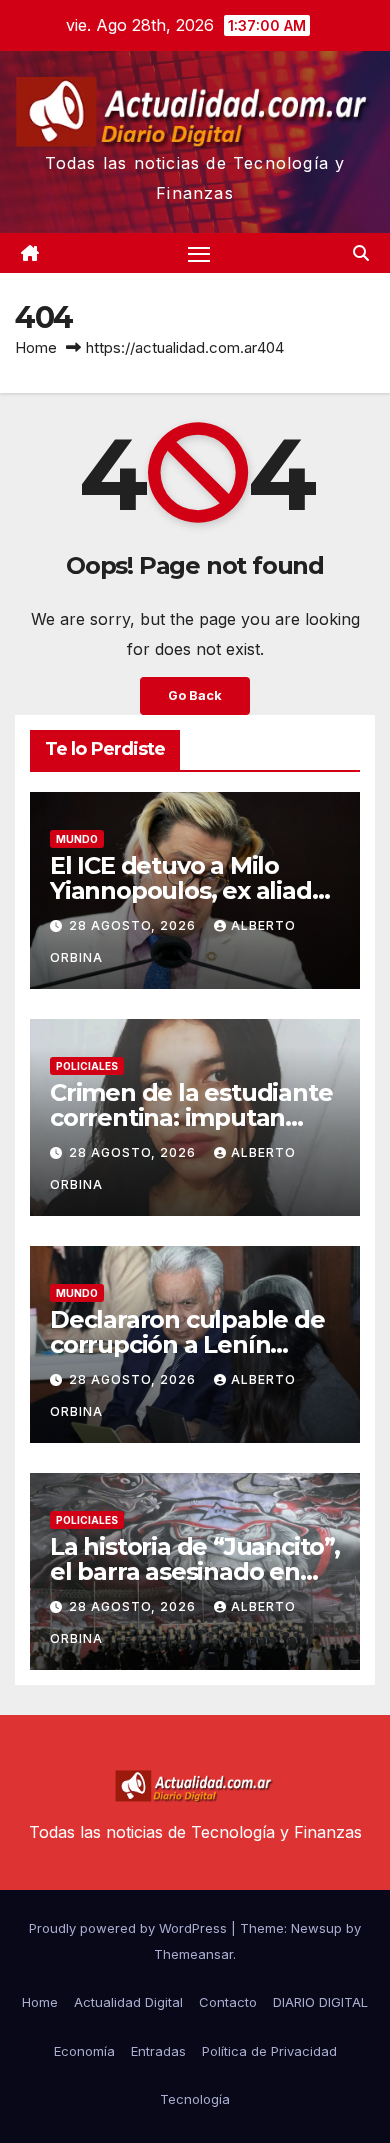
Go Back (195, 695)
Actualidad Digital (128, 2002)
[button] (361, 253)
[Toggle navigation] (199, 253)
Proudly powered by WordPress (130, 1928)
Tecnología (195, 2099)
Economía (84, 2051)
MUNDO (77, 839)
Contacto (228, 2002)
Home (36, 347)
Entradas (158, 2051)
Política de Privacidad (269, 2051)
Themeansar (193, 1954)
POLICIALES (87, 1066)
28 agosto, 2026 (134, 925)
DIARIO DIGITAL (320, 2002)
